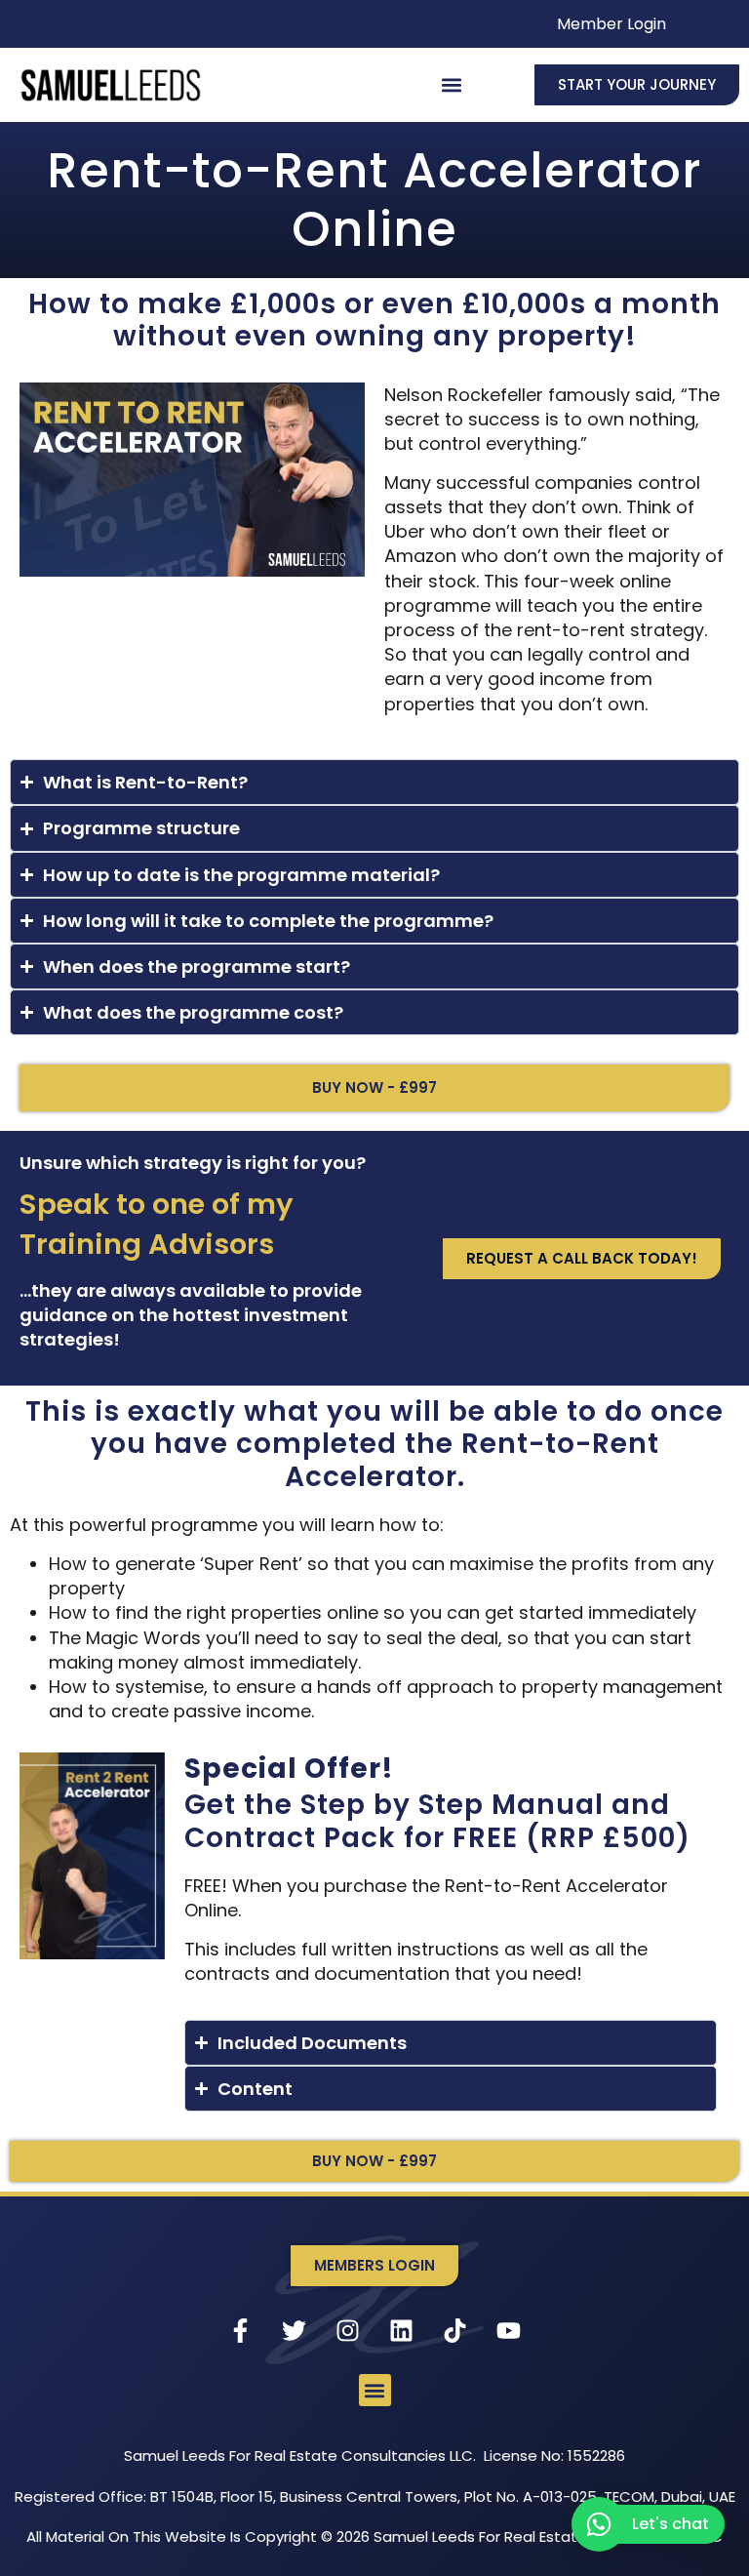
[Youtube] (509, 2330)
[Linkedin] (402, 2330)
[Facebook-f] (241, 2330)
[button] (452, 84)
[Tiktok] (455, 2330)
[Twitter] (295, 2330)
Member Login (611, 24)
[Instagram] (348, 2330)
